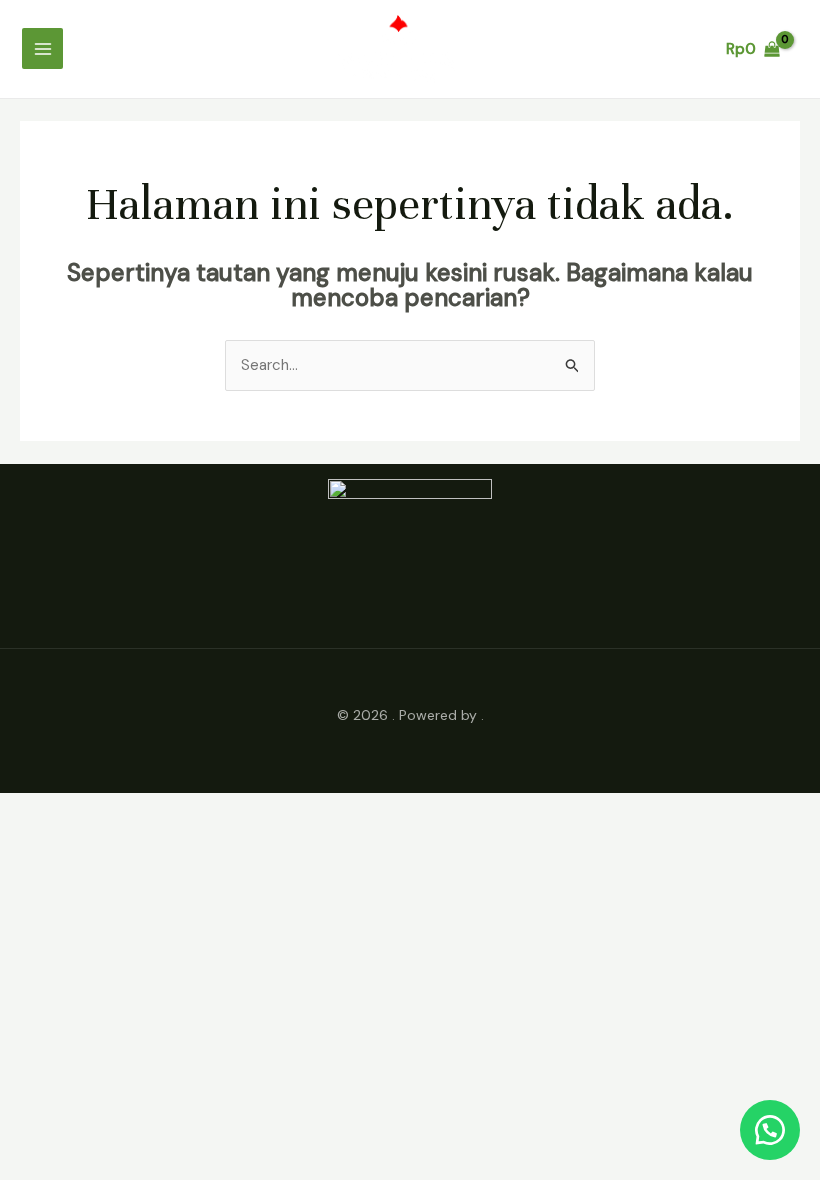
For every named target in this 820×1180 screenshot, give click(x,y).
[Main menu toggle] (42, 48)
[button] (770, 1130)
